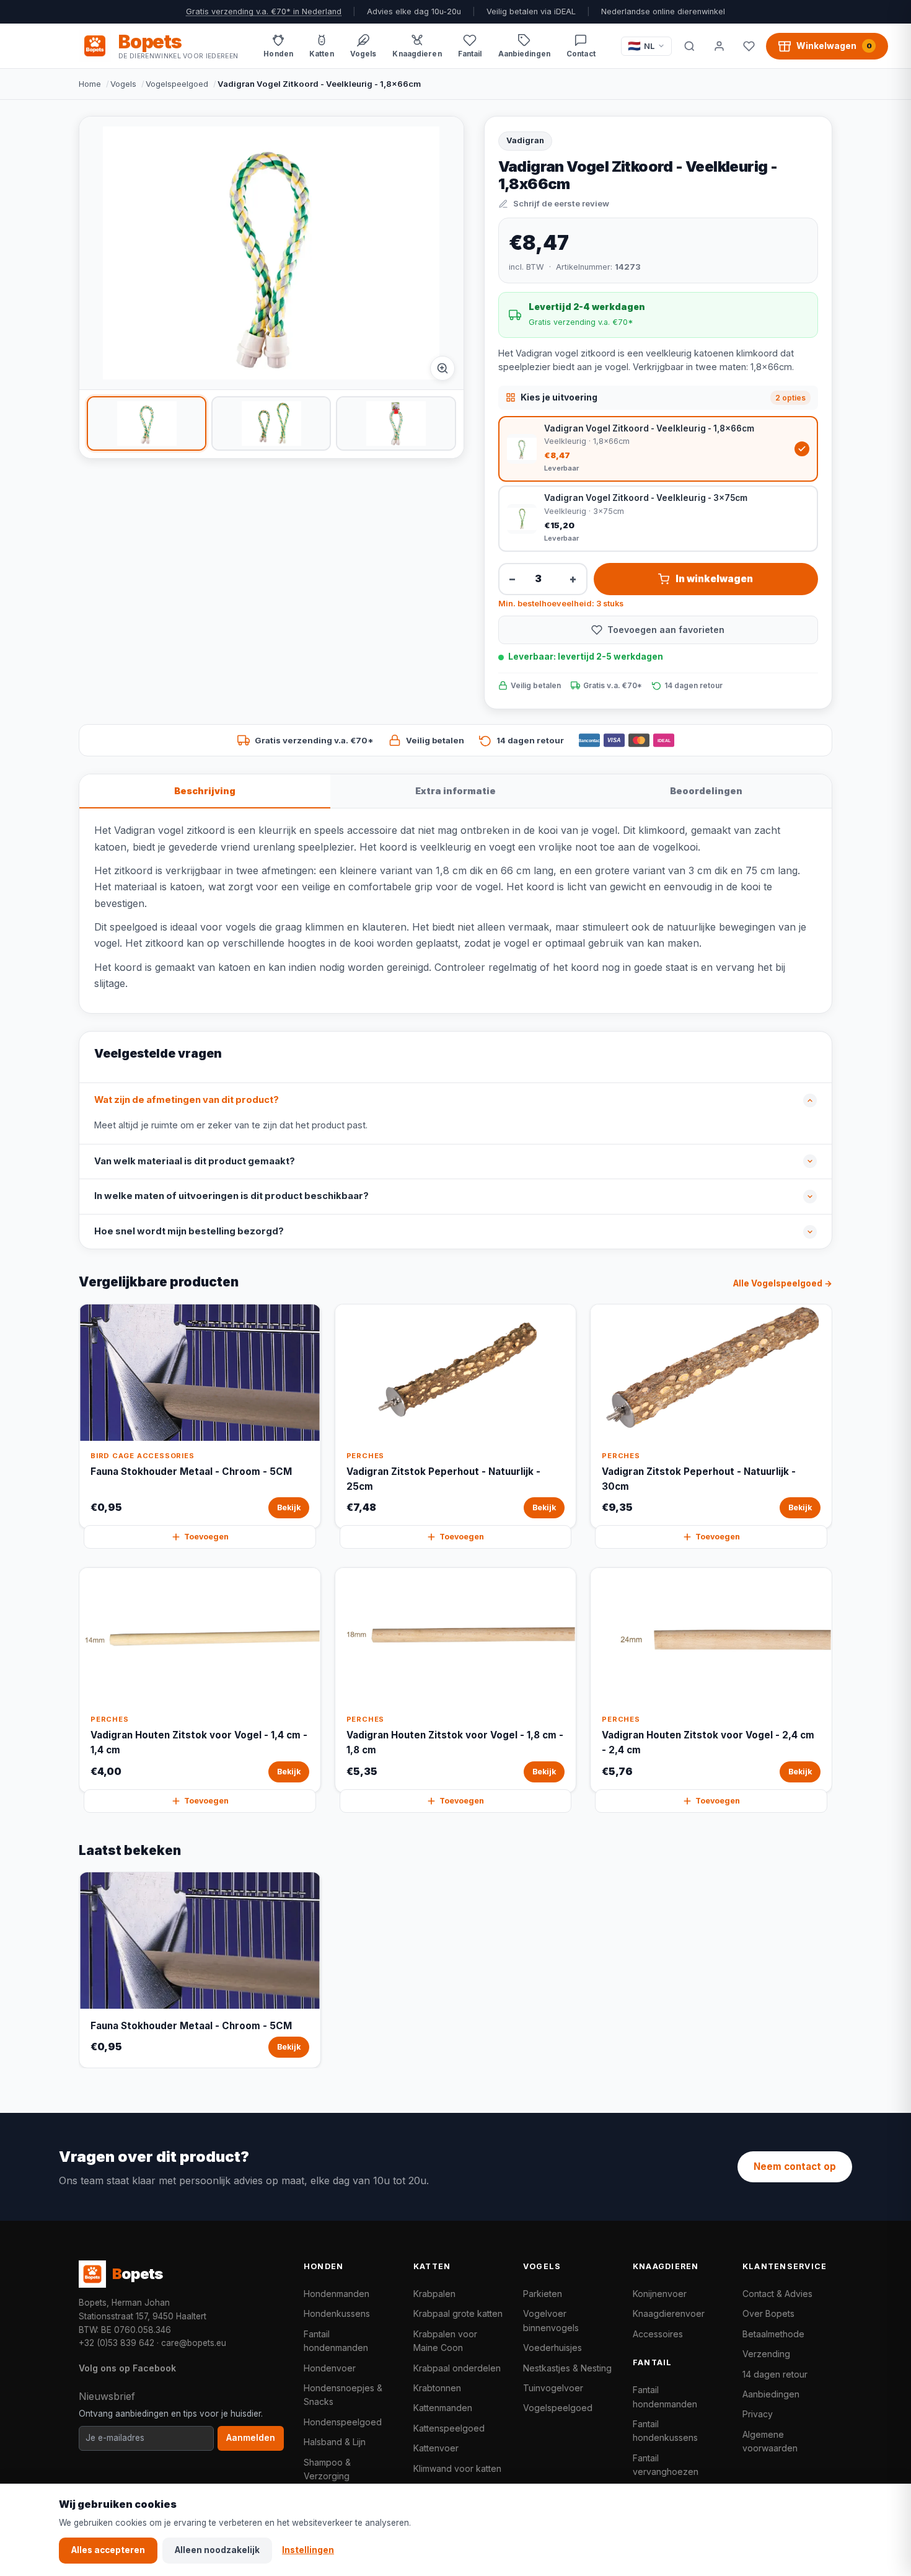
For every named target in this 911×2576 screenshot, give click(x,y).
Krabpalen (434, 2294)
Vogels (123, 84)
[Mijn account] (719, 46)
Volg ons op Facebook (127, 2368)
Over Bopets (768, 2313)
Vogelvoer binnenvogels (551, 2320)
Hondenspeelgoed (343, 2422)
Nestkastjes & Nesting (567, 2368)
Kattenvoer (436, 2448)
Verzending (766, 2354)
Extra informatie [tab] (455, 791)
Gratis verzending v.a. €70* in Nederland (264, 11)
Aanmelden (251, 2438)
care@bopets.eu (194, 2343)
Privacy (758, 2414)
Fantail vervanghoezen (666, 2465)
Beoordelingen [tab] (706, 791)
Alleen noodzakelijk (217, 2550)
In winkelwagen (714, 579)
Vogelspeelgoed (177, 84)
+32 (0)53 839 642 (117, 2343)
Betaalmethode (773, 2334)
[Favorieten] (749, 46)
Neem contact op (795, 2167)
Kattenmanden (443, 2408)
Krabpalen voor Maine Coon (445, 2341)
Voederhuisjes (552, 2348)
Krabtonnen (437, 2388)
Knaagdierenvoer (669, 2313)
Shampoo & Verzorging (327, 2469)
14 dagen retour (775, 2374)
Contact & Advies (777, 2294)
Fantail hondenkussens (665, 2431)
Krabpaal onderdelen (457, 2368)
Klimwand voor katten (457, 2468)
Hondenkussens (337, 2313)
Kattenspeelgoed (449, 2428)
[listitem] (147, 423)
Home (90, 84)
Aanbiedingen (771, 2394)
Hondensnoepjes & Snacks (343, 2395)
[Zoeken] (689, 46)
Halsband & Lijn (335, 2442)
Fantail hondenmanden (336, 2341)
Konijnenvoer (660, 2294)
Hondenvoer (330, 2368)
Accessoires (658, 2334)
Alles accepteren (108, 2550)
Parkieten (543, 2294)
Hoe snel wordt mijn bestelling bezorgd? (189, 1231)
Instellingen (308, 2550)
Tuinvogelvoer (553, 2388)
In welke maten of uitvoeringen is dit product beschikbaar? (231, 1196)
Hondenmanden (337, 2294)
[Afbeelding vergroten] (442, 368)
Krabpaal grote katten (458, 2313)
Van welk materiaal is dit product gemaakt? (195, 1161)
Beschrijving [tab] (205, 791)
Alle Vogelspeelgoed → (783, 1283)
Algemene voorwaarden (770, 2441)
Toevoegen (206, 1537)
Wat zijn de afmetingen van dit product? (187, 1100)
